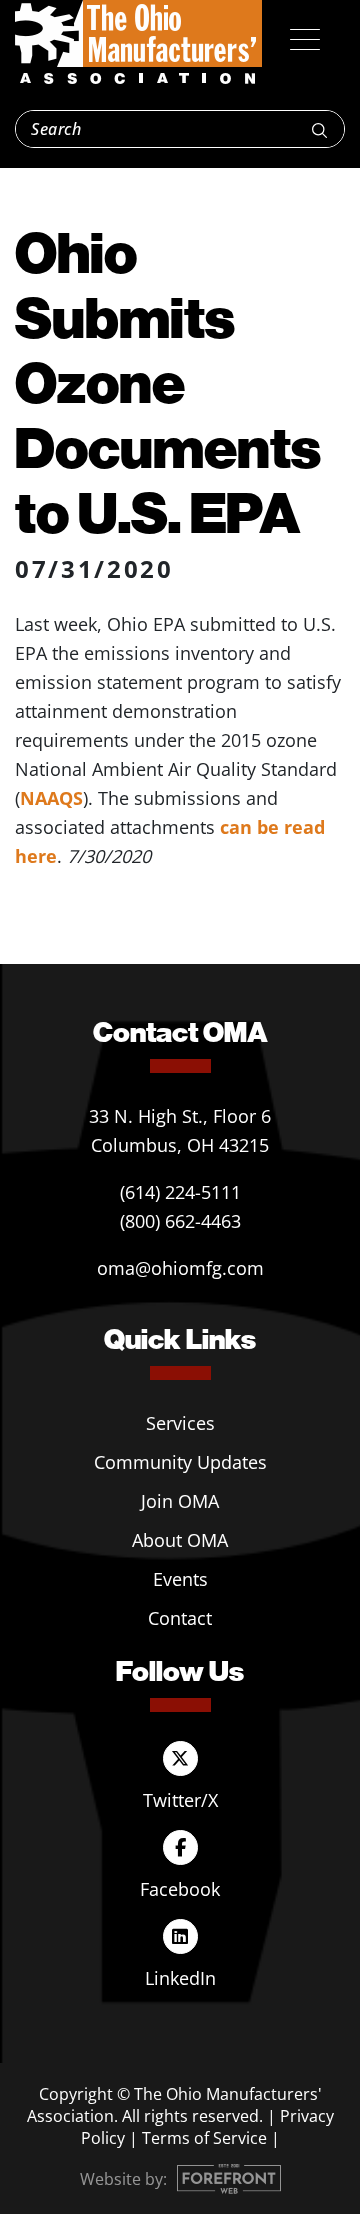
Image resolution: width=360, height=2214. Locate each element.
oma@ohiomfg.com (180, 1268)
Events (180, 1579)
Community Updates (180, 1462)
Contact (180, 1618)
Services (180, 1423)
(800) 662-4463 (180, 1221)
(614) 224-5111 (180, 1192)
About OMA (180, 1540)
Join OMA (180, 1501)
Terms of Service (204, 2138)
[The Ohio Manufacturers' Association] (138, 43)
